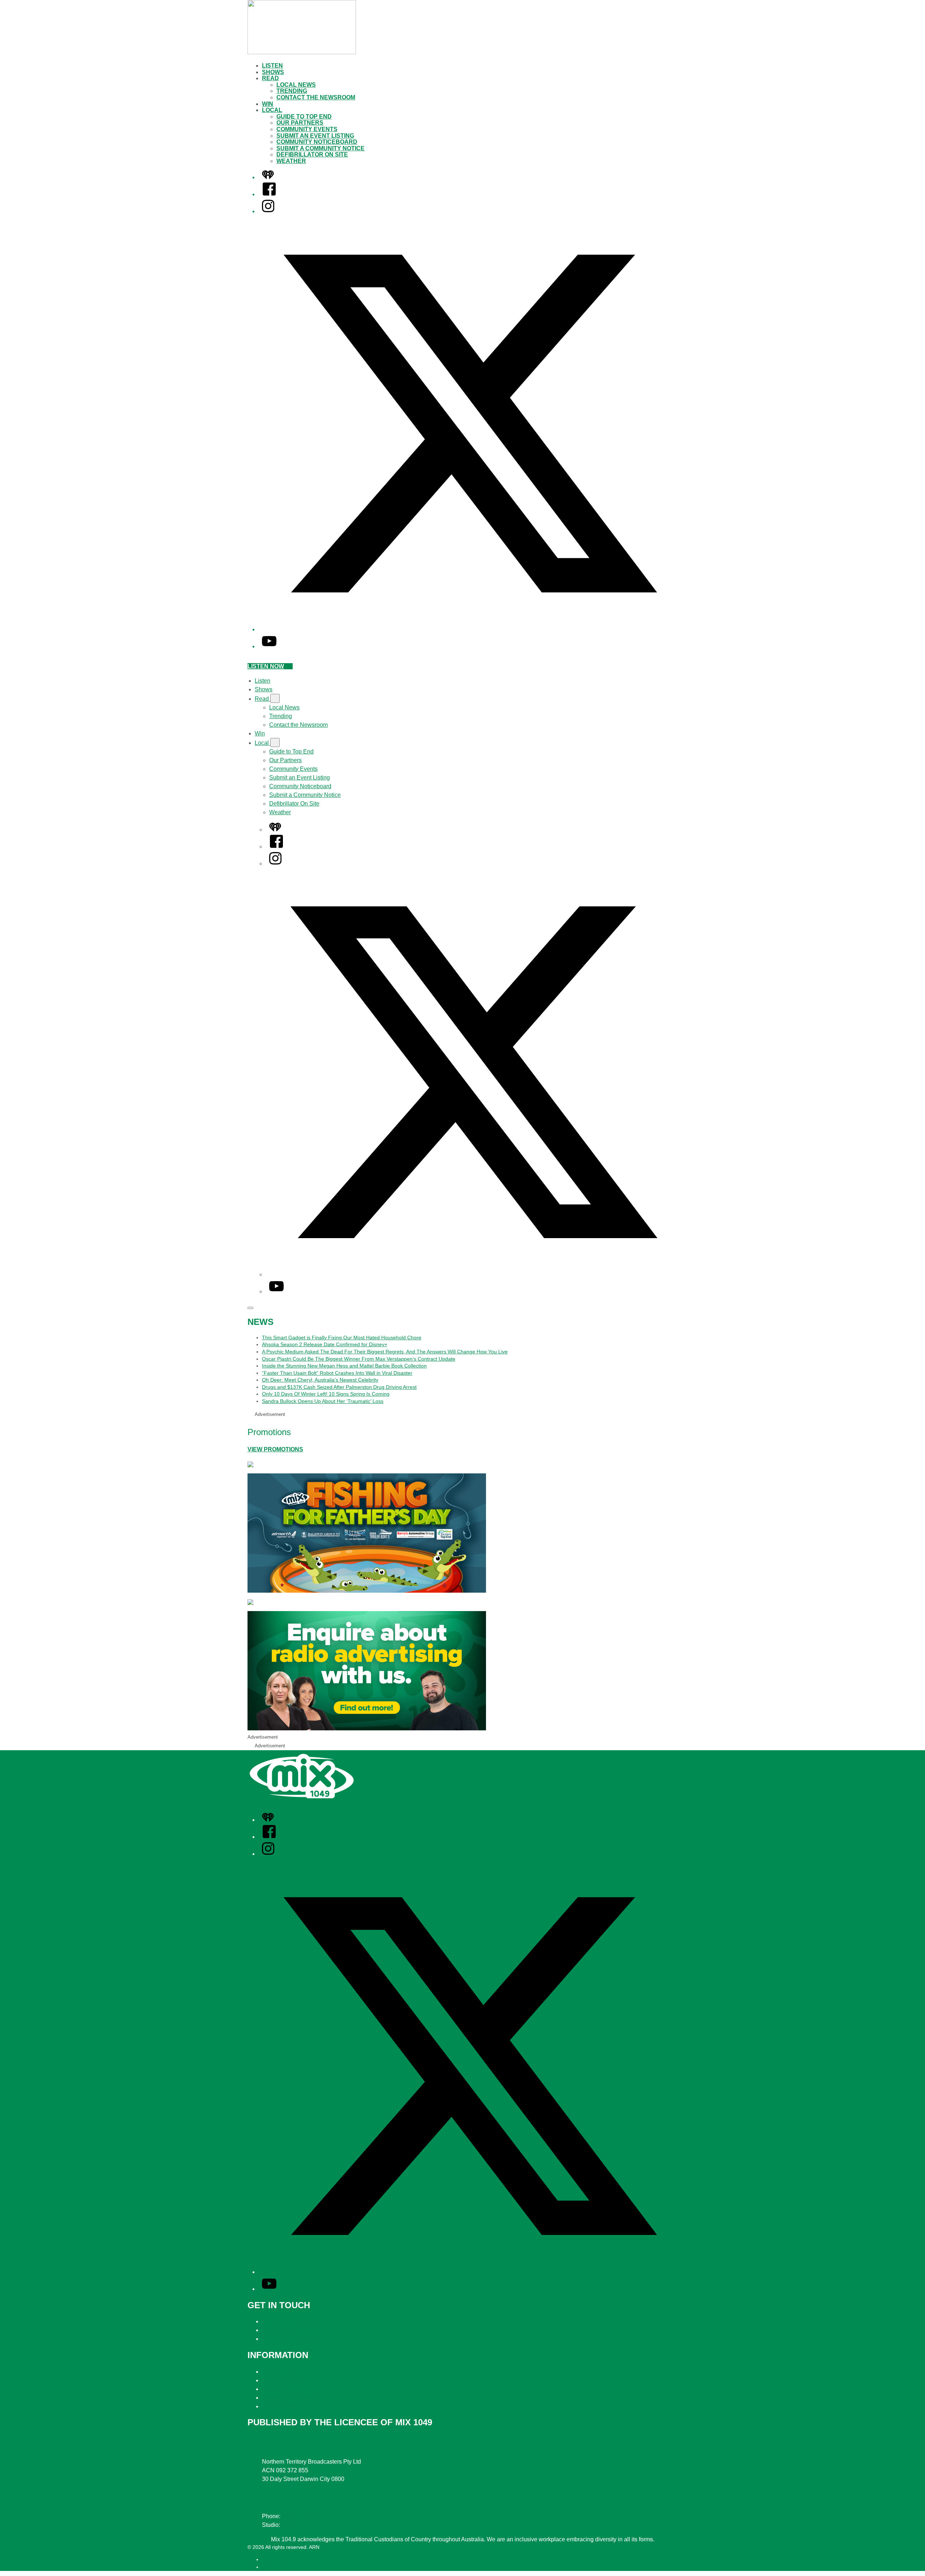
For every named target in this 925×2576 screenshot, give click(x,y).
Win (268, 104)
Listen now (266, 666)
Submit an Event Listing (315, 136)
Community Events (307, 129)
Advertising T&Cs (285, 2389)
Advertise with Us (284, 2330)
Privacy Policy (280, 2372)
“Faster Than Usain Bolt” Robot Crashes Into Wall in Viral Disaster (337, 1373)
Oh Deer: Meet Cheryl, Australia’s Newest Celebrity (320, 1380)
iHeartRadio (276, 2567)
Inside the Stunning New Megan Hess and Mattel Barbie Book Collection (344, 1366)
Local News (296, 85)
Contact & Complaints (290, 2321)
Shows (273, 72)
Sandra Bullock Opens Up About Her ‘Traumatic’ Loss (323, 1401)
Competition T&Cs (286, 2380)
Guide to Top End (304, 117)
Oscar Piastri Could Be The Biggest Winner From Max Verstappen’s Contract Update (359, 1359)
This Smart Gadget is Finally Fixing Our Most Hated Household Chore (342, 1338)
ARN (267, 2559)
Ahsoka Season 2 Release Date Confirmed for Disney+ (325, 1344)
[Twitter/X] (470, 629)
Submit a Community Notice (320, 148)
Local (272, 110)
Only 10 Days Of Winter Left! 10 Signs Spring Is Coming (326, 1394)
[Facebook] (269, 194)
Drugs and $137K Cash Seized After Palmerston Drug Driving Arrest (339, 1387)
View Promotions (275, 1449)
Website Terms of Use (290, 2398)
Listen (272, 66)
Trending (292, 91)
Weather (291, 161)
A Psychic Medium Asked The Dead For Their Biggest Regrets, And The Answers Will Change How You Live (385, 1352)
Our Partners (300, 123)
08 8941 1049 (299, 2525)
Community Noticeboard (317, 142)
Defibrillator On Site (312, 154)
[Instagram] (268, 211)
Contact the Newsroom (316, 97)
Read (270, 78)
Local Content (280, 2406)
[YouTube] (269, 646)
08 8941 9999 (300, 2516)
